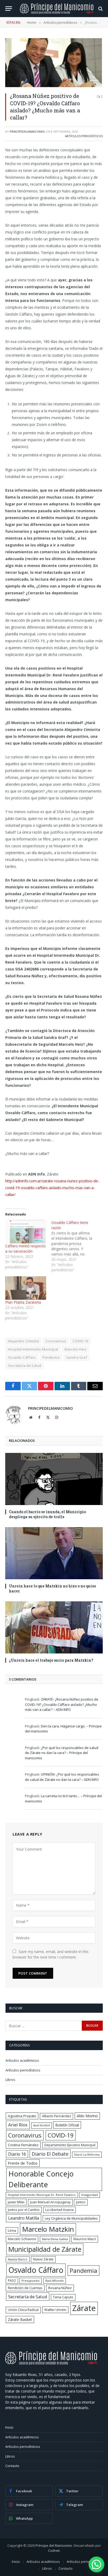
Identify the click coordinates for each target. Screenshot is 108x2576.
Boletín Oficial (67, 2125)
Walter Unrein (55, 2310)
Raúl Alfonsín (55, 2281)
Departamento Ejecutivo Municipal (70, 2145)
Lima (12, 2230)
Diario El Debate (50, 2154)
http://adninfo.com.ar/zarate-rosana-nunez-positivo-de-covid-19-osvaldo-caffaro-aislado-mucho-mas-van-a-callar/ (52, 1188)
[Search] (100, 9)
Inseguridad (90, 2195)
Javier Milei (16, 2202)
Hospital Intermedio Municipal (33, 1349)
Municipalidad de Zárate (45, 2249)
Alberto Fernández (56, 2116)
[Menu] (9, 9)
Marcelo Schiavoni (22, 2239)
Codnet (54, 2550)
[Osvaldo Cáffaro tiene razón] (74, 1246)
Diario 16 (17, 2154)
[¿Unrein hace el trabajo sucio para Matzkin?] (54, 1627)
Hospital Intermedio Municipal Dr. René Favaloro (42, 2195)
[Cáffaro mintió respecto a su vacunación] (26, 1232)
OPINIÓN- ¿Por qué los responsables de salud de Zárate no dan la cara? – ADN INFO (62, 1777)
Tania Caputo (63, 2297)
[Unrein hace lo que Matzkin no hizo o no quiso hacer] (54, 1553)
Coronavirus (56, 1341)
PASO (12, 2280)
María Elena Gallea (55, 2239)
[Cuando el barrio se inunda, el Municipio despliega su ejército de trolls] (54, 1479)
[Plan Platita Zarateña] (26, 1288)
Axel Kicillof (42, 2125)
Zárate (84, 2308)
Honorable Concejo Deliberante (41, 2179)
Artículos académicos (22, 2060)
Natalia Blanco (18, 2259)
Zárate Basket (20, 2320)
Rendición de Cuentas (25, 2288)
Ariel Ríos (18, 2125)
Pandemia (51, 1357)
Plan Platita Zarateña (23, 1302)
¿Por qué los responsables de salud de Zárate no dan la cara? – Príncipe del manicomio (62, 1753)
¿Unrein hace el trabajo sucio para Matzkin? (51, 1660)
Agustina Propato (22, 2116)
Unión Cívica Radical (23, 2310)
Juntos (81, 2202)
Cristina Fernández (23, 2145)
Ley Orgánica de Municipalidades (71, 2218)
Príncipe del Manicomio (54, 2545)
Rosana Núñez (60, 2288)
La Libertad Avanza (60, 2210)
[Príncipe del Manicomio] (57, 9)
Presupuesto (31, 2281)
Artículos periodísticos (84, 136)
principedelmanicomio (27, 131)
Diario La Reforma (87, 2154)
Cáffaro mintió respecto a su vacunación (25, 1249)
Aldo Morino (87, 2116)
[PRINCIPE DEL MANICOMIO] (51, 2363)
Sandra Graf (77, 1357)
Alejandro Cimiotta (23, 1341)
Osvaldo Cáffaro (22, 1357)
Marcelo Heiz (75, 1349)
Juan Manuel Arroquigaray (50, 2202)
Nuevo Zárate (43, 2259)
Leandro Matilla (24, 2218)
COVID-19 (80, 1341)
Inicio (9, 2427)
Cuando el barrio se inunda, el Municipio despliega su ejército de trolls (47, 1514)
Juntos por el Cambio (24, 2210)
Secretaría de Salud (25, 1366)
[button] (96, 2564)
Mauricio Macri (85, 2239)
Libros (10, 2080)
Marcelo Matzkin (48, 2229)
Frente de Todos (23, 2163)
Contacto (12, 2466)
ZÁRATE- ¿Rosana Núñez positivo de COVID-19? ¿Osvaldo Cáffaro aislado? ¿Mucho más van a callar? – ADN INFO (62, 1704)
